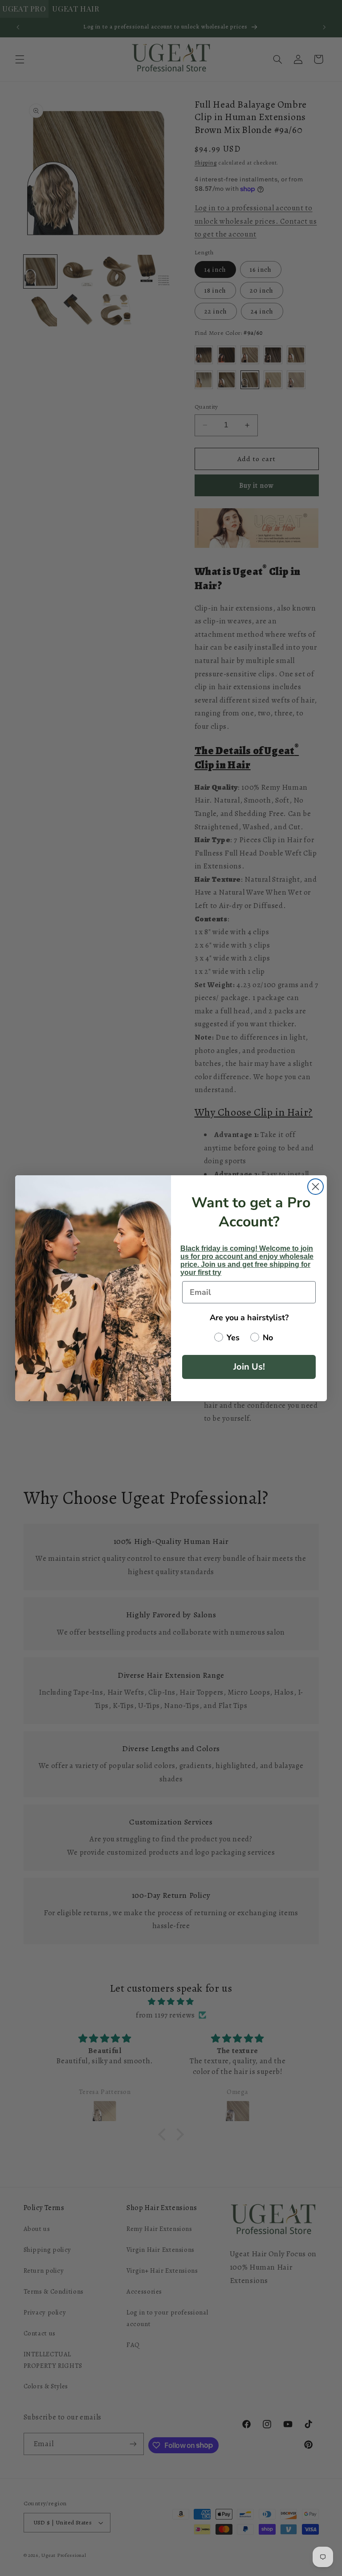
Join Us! (249, 1367)
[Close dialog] (316, 1187)
